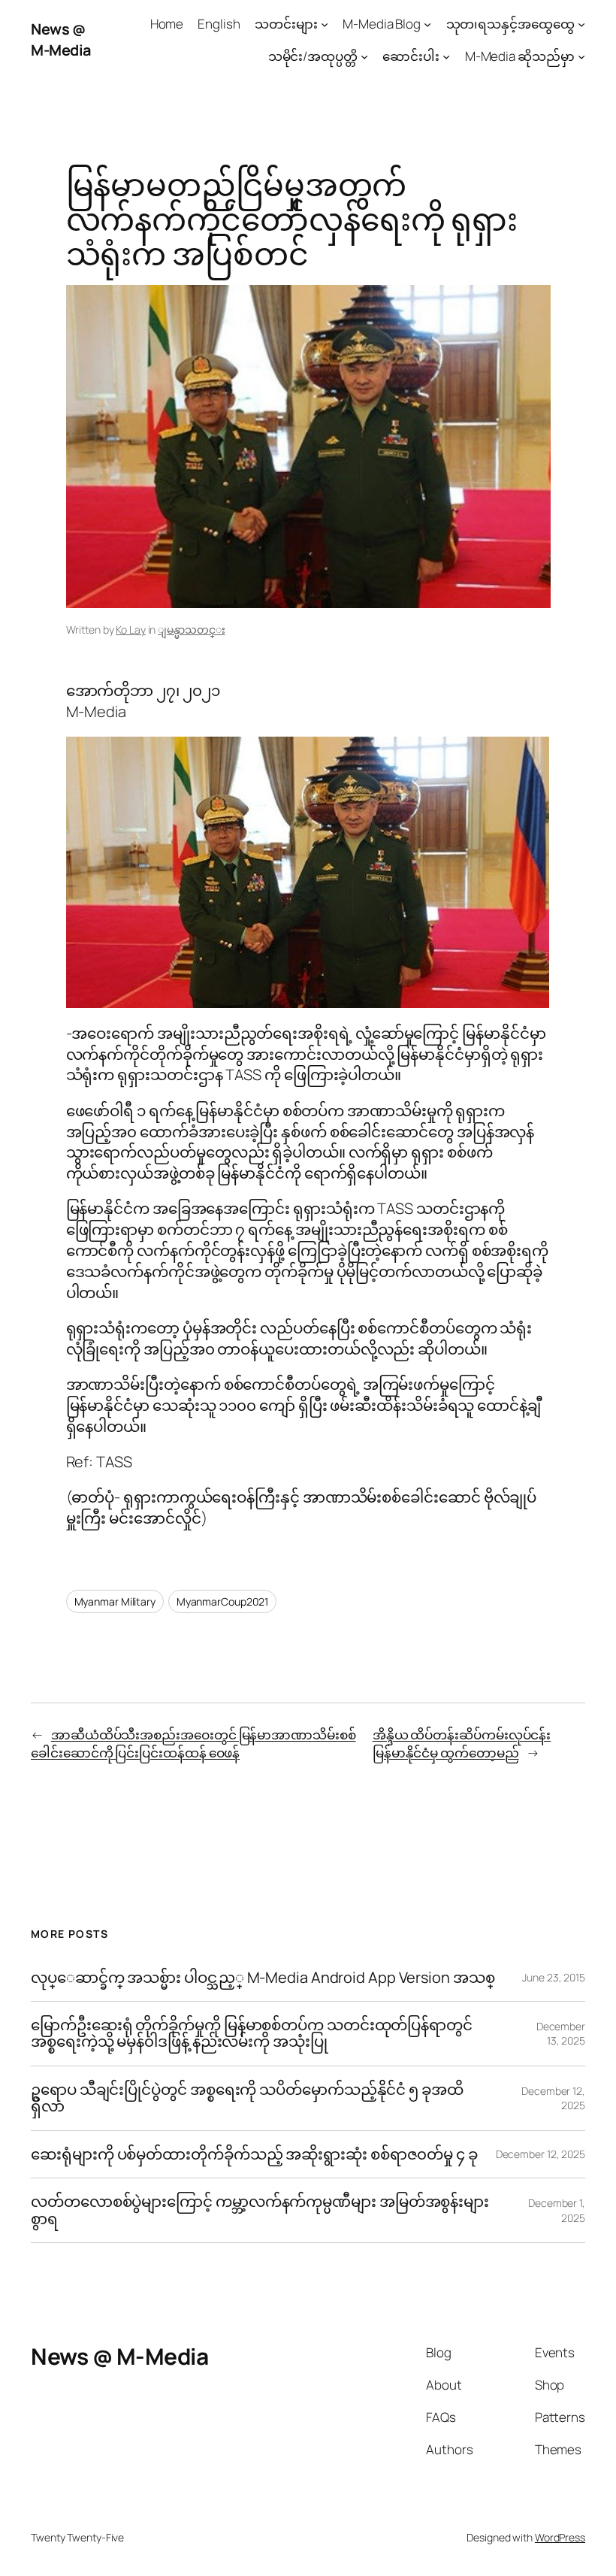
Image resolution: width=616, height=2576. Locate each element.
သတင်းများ (286, 24)
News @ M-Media (61, 39)
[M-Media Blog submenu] (427, 24)
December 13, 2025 (561, 2034)
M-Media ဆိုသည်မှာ (520, 56)
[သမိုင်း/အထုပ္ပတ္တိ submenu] (364, 56)
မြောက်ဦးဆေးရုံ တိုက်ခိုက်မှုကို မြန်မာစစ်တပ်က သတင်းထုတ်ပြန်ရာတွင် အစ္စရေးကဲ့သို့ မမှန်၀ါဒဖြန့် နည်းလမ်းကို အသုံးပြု (252, 2034)
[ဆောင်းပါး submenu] (446, 56)
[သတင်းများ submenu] (325, 24)
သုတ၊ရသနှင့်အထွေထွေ (510, 24)
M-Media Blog (382, 24)
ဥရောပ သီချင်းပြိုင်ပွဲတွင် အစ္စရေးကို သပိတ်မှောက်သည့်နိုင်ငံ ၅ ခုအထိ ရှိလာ (247, 2098)
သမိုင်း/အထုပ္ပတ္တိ (313, 56)
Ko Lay (130, 630)
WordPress (560, 2537)
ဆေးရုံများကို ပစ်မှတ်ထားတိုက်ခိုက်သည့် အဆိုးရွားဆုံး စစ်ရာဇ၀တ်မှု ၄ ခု (256, 2154)
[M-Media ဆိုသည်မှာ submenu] (581, 56)
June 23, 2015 (554, 1977)
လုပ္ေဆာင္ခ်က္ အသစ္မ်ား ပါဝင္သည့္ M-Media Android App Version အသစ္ (263, 1978)
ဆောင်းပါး (411, 56)
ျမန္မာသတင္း (191, 630)
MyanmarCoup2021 (223, 1601)
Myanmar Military (115, 1601)
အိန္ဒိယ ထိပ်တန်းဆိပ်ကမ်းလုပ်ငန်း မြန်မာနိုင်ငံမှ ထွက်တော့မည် (462, 1744)
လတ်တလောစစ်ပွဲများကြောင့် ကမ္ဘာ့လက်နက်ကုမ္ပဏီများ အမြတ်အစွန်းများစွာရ (260, 2210)
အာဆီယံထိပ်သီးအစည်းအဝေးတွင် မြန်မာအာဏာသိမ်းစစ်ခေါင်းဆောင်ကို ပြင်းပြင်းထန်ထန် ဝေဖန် (193, 1744)
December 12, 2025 (541, 2154)
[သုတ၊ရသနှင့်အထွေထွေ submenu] (581, 24)
